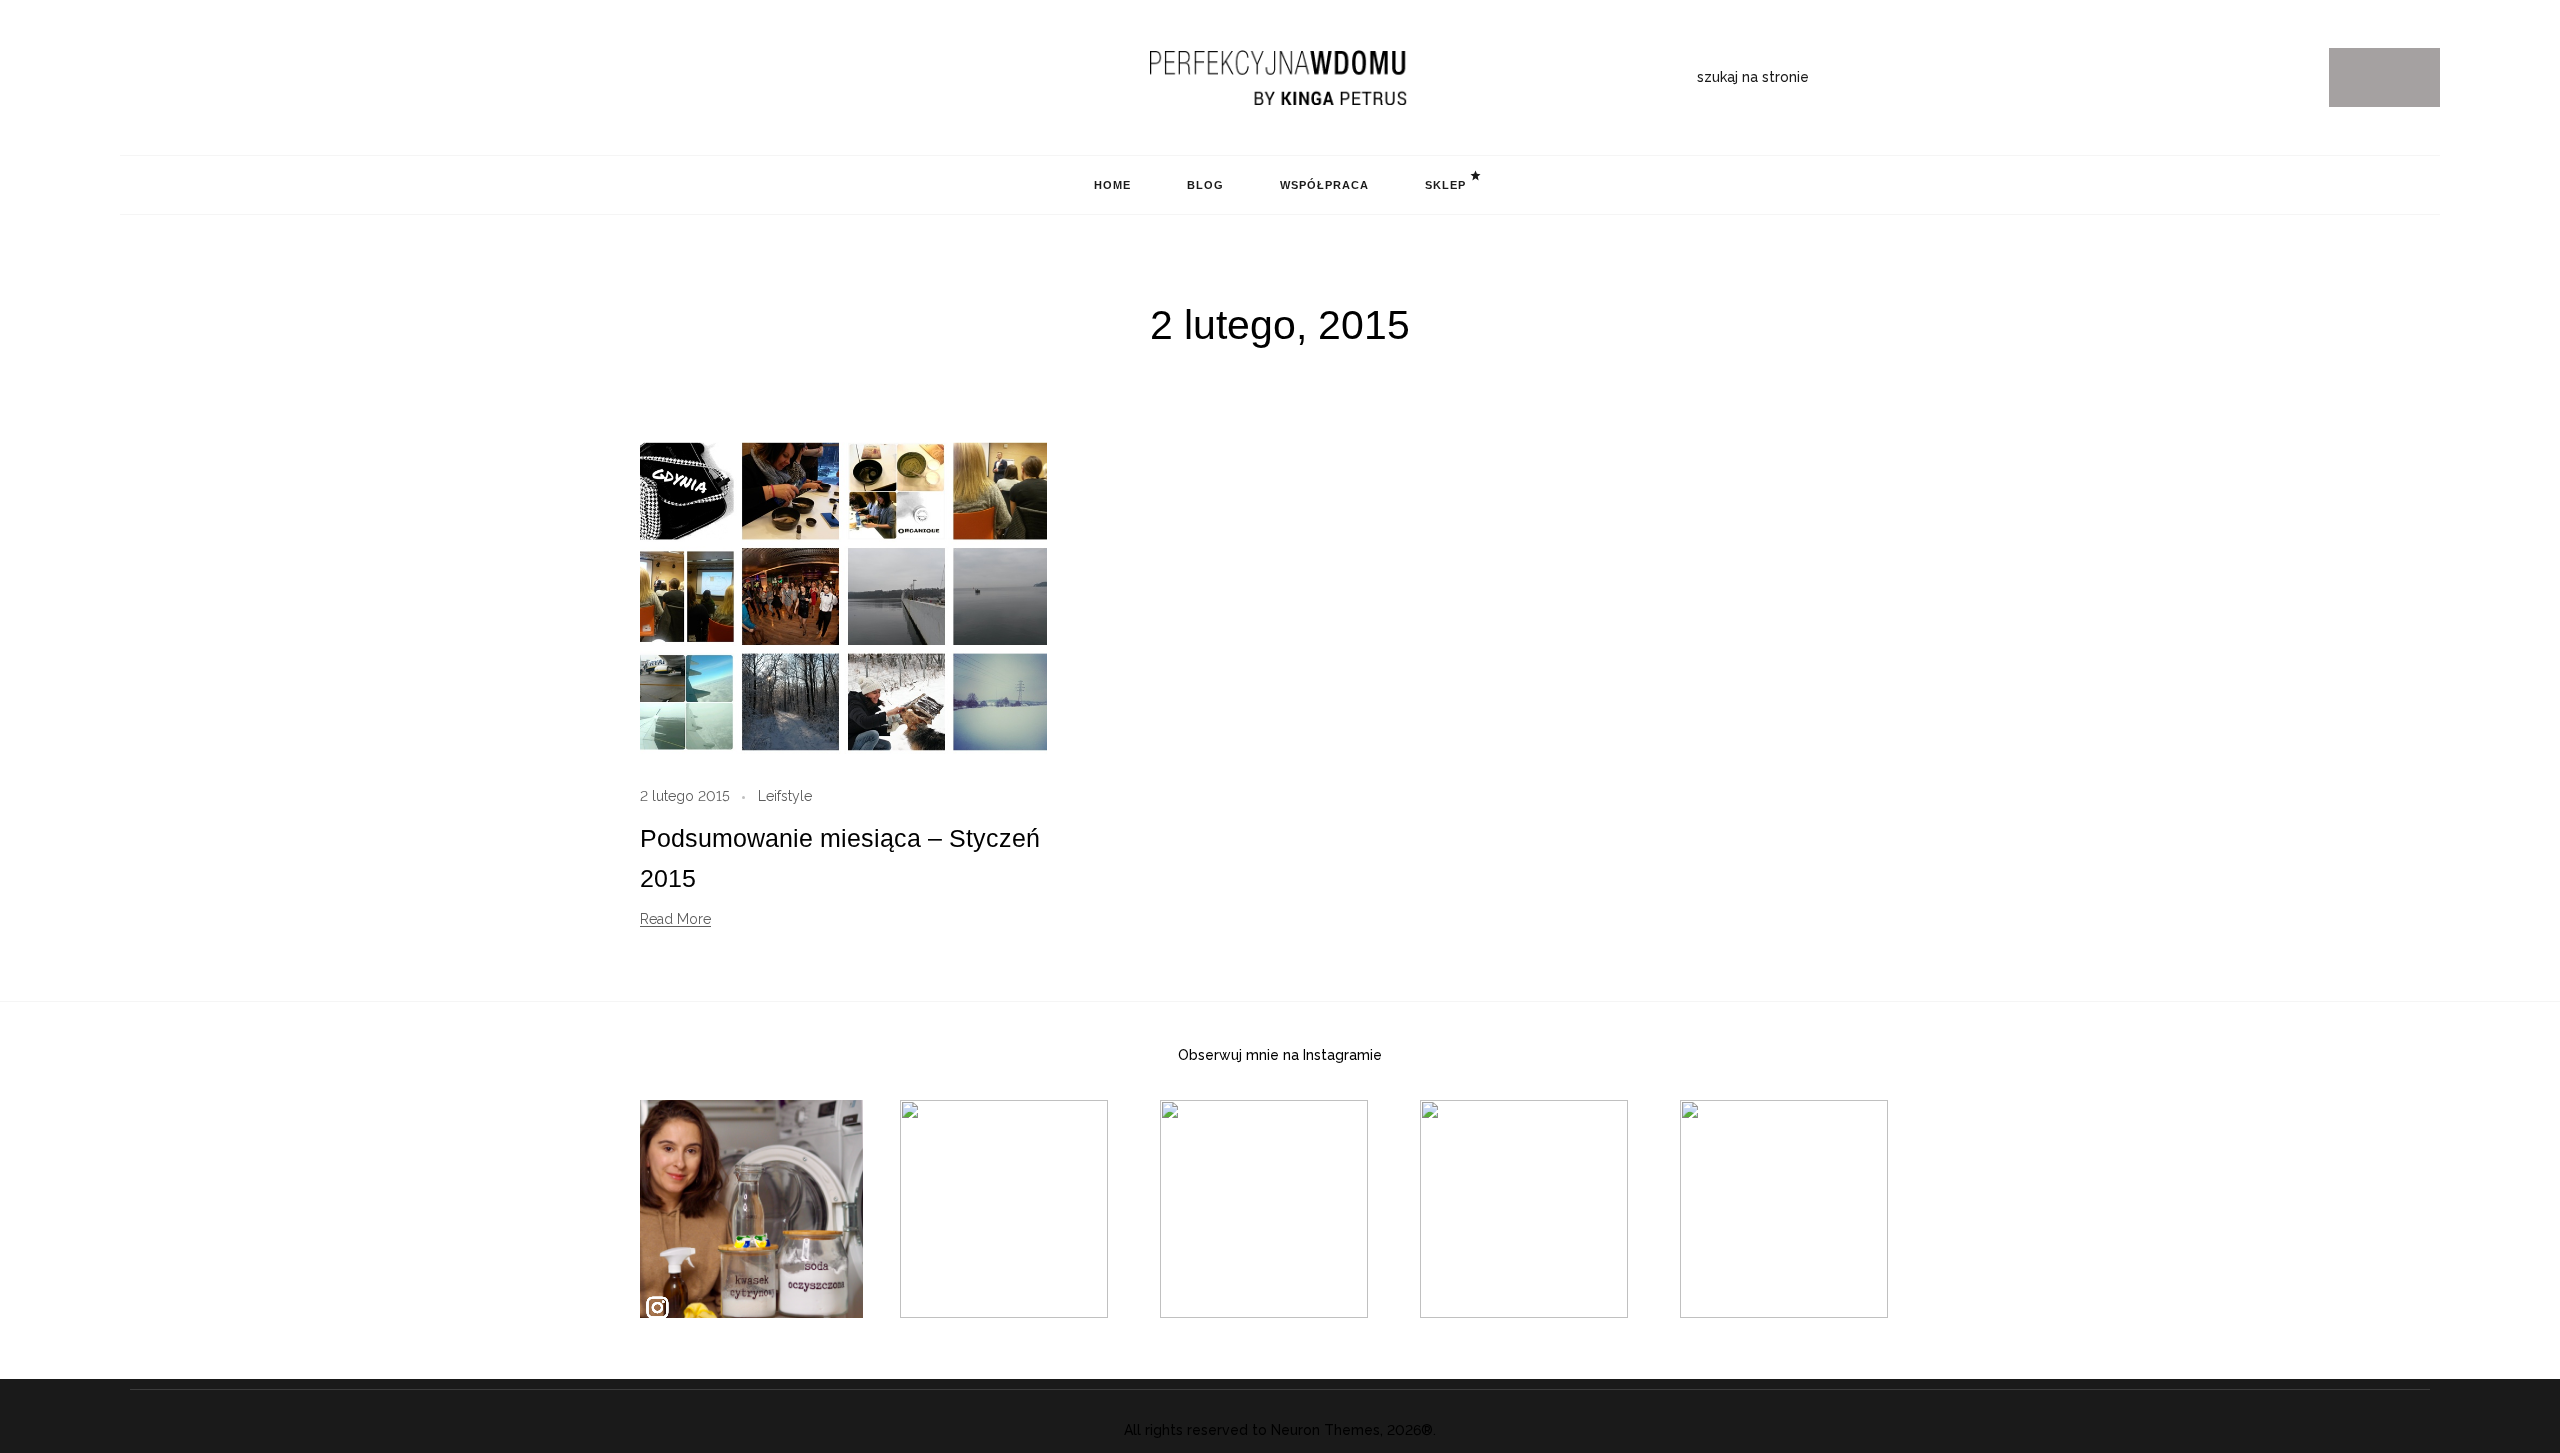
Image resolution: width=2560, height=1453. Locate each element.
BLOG (1205, 185)
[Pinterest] (159, 78)
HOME (1112, 185)
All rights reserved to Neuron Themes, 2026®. (1280, 1430)
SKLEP (1445, 185)
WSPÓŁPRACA (1324, 185)
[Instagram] (128, 78)
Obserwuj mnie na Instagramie (1280, 1055)
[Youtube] (221, 78)
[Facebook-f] (190, 78)
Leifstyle (785, 796)
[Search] (2384, 77)
